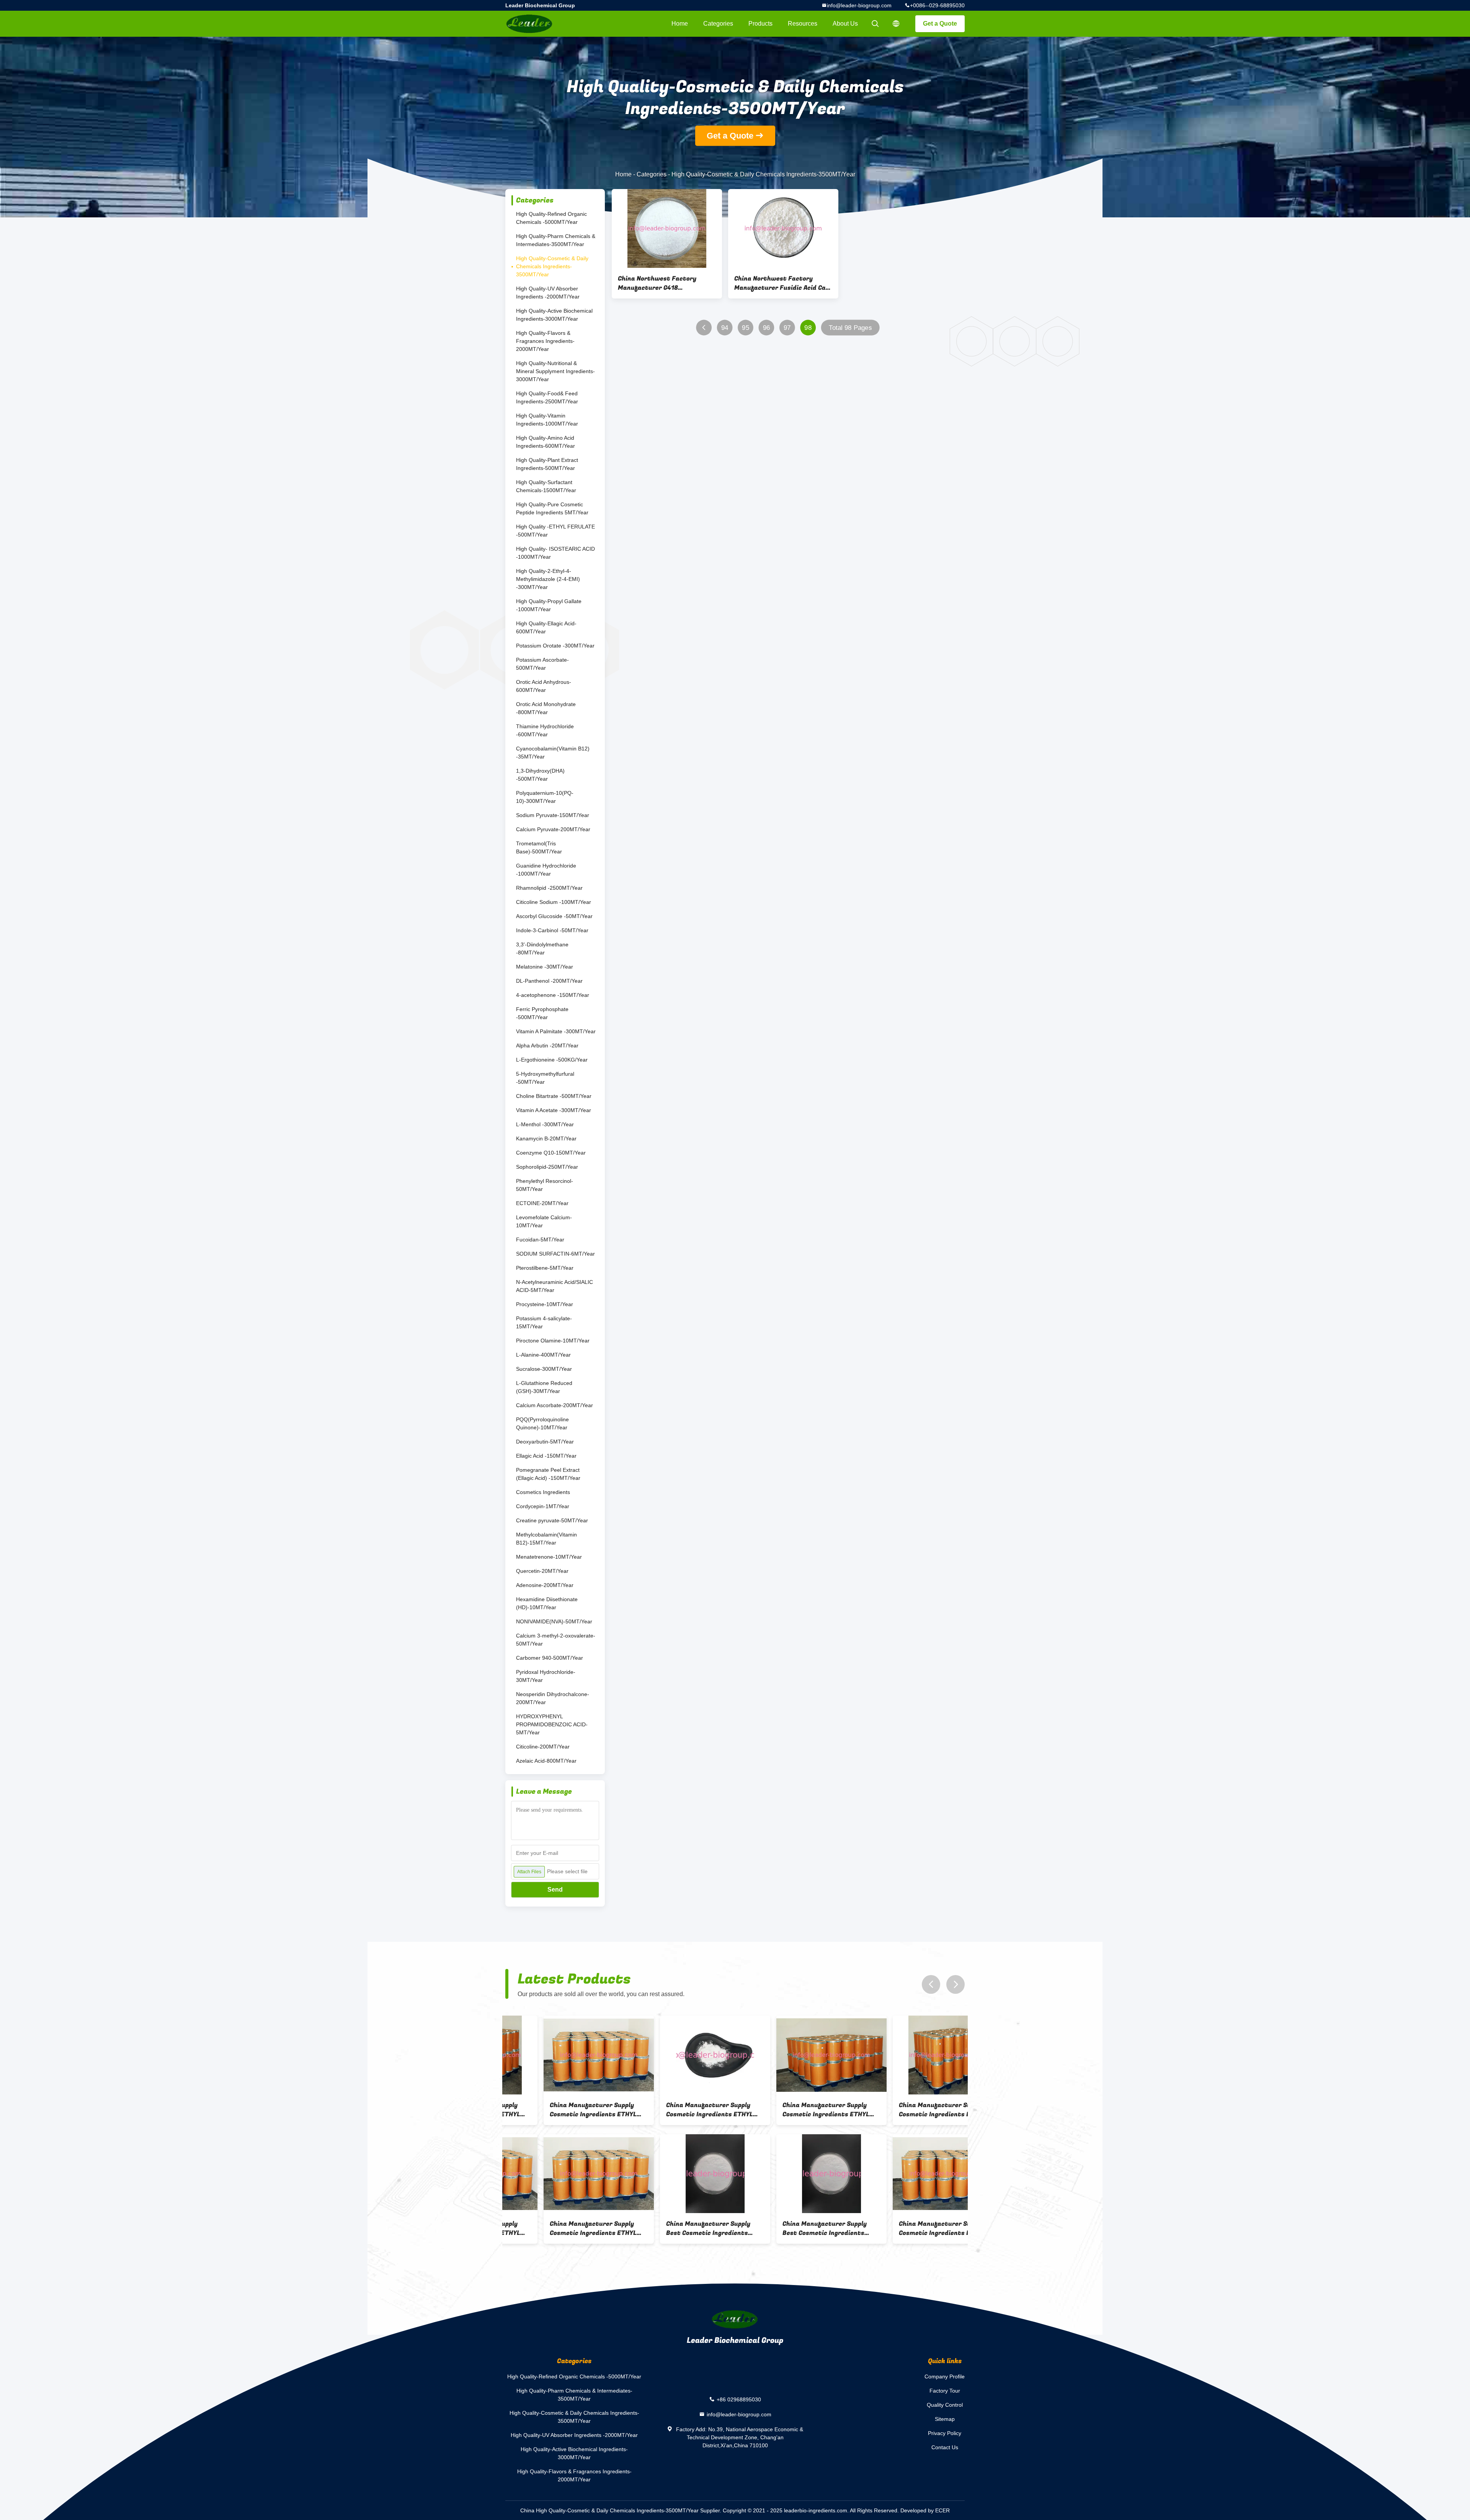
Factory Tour (945, 2391)
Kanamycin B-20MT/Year (546, 1138)
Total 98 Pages (850, 328)
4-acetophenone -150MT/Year (553, 995)
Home (680, 24)
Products (760, 24)
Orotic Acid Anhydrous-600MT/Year (544, 686)
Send (555, 1890)
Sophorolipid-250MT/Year (547, 1167)
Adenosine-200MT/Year (545, 1585)
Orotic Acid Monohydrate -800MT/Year (546, 708)
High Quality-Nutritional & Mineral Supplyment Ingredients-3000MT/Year (555, 371)
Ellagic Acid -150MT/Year (546, 1456)
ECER (942, 2510)
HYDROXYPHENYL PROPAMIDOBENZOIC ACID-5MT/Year (552, 1724)
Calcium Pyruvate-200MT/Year (553, 829)
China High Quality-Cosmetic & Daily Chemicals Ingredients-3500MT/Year (609, 2510)
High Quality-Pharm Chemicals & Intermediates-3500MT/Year (556, 240)
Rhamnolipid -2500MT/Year (549, 888)
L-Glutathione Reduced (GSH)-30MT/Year (544, 1387)
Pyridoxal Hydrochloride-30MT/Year (546, 1676)
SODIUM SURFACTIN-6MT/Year (555, 1254)
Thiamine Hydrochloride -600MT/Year (545, 730)
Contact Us (945, 2447)
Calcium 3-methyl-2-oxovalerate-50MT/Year (556, 1640)
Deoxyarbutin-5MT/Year (545, 1442)
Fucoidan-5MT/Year (540, 1240)
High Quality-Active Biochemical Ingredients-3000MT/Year (554, 315)
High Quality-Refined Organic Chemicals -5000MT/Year (551, 218)
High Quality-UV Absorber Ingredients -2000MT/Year (548, 293)
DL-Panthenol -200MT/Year (549, 981)
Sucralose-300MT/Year (544, 1369)
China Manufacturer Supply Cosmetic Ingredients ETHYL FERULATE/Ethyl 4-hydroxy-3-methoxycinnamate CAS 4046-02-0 (558, 2110)
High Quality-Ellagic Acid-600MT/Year (546, 627)
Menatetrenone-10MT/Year (549, 1557)
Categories (718, 24)
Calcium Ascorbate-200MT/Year (555, 1405)
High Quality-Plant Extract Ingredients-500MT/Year (547, 464)
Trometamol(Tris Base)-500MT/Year (539, 847)
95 (746, 328)
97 (787, 328)
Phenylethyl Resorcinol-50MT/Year (545, 1185)
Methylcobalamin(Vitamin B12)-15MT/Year (546, 1539)
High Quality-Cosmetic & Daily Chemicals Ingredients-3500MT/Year (552, 266)
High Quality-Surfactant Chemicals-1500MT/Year (546, 486)
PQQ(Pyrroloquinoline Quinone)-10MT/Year (542, 1423)
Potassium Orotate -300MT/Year (555, 646)
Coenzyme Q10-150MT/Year (551, 1153)
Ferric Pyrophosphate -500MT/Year (542, 1013)
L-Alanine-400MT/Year (543, 1355)
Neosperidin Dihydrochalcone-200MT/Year (553, 1698)
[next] (955, 1984)
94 (725, 328)
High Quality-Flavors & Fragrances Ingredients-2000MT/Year (545, 341)
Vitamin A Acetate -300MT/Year (554, 1110)
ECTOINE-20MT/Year (542, 1203)
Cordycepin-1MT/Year (543, 1506)
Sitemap (945, 2419)
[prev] (931, 1984)
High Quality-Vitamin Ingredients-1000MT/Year (547, 420)
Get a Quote (940, 24)
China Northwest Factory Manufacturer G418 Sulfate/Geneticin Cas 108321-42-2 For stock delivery (665, 283)
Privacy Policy (945, 2433)
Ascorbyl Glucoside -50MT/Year (554, 916)
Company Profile (945, 2376)
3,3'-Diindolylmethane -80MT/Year (542, 948)
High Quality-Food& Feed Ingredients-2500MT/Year (547, 397)
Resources (803, 24)
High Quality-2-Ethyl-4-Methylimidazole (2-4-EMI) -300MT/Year (548, 579)
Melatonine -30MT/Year (545, 967)
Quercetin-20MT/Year (542, 1571)
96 (767, 328)
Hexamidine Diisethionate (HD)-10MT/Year (547, 1603)
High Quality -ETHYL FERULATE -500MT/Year (555, 531)
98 (808, 328)
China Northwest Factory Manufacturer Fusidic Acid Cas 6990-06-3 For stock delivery (782, 283)
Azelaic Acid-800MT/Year (546, 1761)
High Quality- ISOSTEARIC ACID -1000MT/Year (555, 553)
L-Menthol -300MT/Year (545, 1124)
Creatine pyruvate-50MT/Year (552, 1520)
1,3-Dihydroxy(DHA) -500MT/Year (540, 775)
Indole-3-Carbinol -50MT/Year (552, 930)
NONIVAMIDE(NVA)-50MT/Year (554, 1621)
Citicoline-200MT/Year (543, 1747)
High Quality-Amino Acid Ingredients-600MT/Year (546, 442)
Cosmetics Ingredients (543, 1492)
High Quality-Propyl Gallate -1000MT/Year (549, 605)
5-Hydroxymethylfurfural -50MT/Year (545, 1078)
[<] (704, 328)
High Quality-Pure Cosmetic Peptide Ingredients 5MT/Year (552, 508)
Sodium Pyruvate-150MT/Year (553, 815)
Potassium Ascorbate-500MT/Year (542, 664)
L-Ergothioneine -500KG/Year (552, 1060)
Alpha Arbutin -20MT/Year (547, 1046)
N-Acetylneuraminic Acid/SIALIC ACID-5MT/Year (555, 1286)
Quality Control (945, 2405)
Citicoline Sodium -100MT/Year (554, 902)
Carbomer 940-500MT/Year (550, 1658)
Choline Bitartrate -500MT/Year (554, 1096)
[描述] (896, 24)
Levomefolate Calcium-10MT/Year (544, 1221)
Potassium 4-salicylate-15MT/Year (544, 1322)
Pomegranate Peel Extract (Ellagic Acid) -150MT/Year (548, 1474)
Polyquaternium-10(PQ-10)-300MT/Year (545, 797)
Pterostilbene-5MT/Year (545, 1268)
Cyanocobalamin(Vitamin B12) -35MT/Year (553, 753)
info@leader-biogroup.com (859, 5)
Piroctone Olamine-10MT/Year (553, 1341)
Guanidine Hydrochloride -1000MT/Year (546, 870)
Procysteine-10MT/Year (545, 1304)
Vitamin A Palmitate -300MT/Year (556, 1031)
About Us (845, 24)
